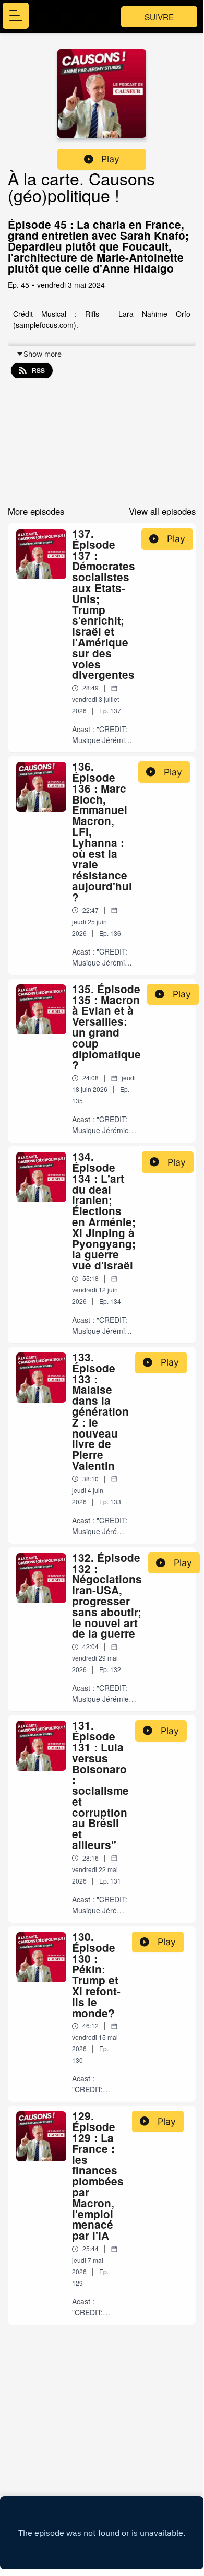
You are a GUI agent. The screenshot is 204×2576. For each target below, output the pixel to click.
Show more (43, 354)
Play (110, 159)
